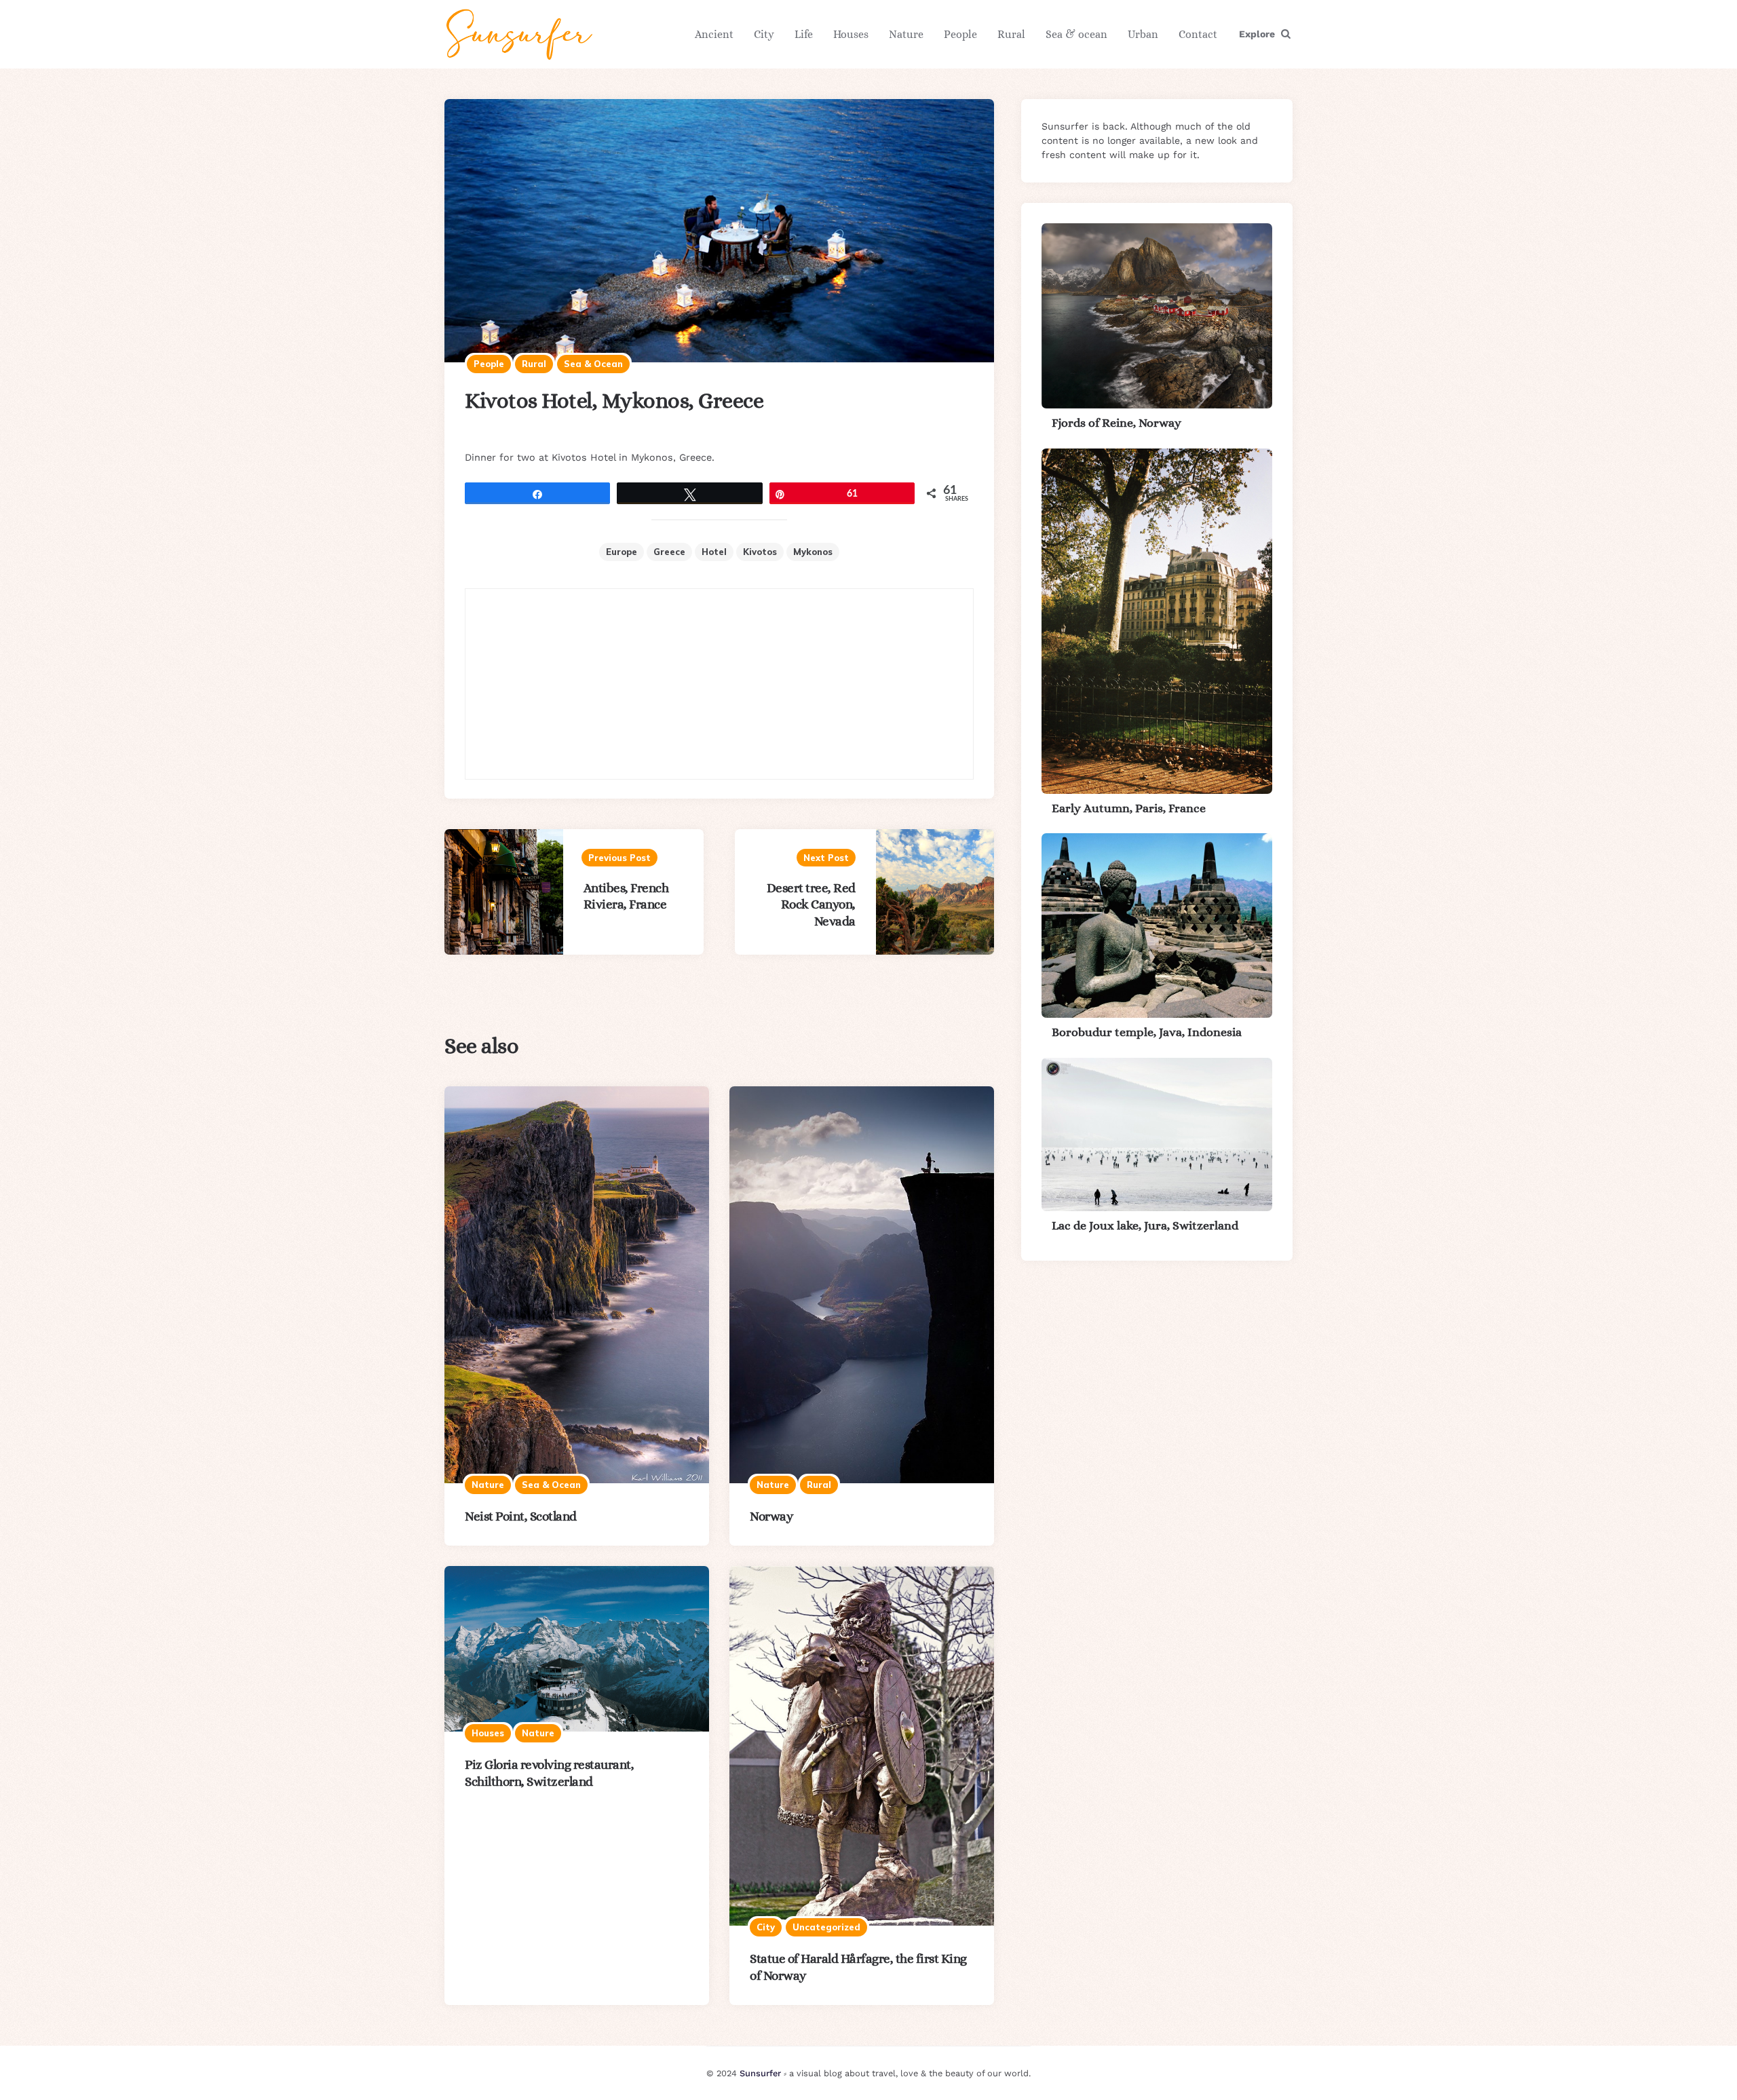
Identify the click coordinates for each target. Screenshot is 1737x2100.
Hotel (714, 552)
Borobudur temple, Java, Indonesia (1147, 1032)
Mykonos (813, 552)
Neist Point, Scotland (521, 1516)
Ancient (714, 34)
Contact (1198, 34)
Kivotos (760, 552)
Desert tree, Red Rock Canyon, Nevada (811, 905)
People (960, 34)
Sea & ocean (1076, 34)
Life (804, 34)
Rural (1011, 34)
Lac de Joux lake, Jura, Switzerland (1145, 1225)
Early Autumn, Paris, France (1129, 808)
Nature (906, 34)
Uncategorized (826, 1927)
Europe (622, 552)
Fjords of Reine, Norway (1116, 423)
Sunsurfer (760, 2073)
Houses (851, 34)
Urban (1143, 34)
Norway (771, 1516)
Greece (669, 552)
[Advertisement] (719, 684)
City (764, 34)
